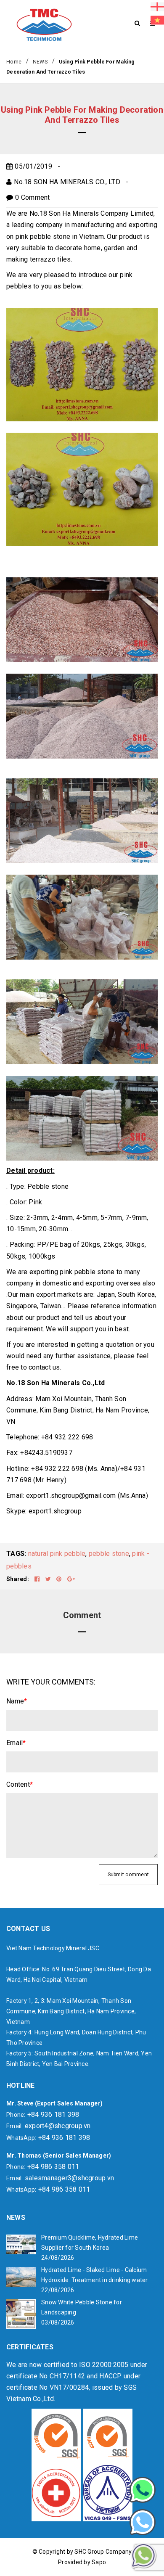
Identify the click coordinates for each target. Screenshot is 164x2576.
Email (16, 1743)
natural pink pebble (57, 1554)
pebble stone (109, 1554)
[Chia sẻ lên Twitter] (49, 1579)
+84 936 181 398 (53, 2114)
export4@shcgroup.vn (58, 2126)
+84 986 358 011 (53, 2167)
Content (20, 1784)
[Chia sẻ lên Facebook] (38, 1579)
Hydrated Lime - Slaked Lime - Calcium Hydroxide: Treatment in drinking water (95, 2275)
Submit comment (128, 1875)
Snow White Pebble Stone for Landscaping (82, 2307)
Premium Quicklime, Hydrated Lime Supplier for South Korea (90, 2243)
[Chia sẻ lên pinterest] (60, 1579)
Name (17, 1701)
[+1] (71, 1579)
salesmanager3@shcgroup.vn (69, 2178)
